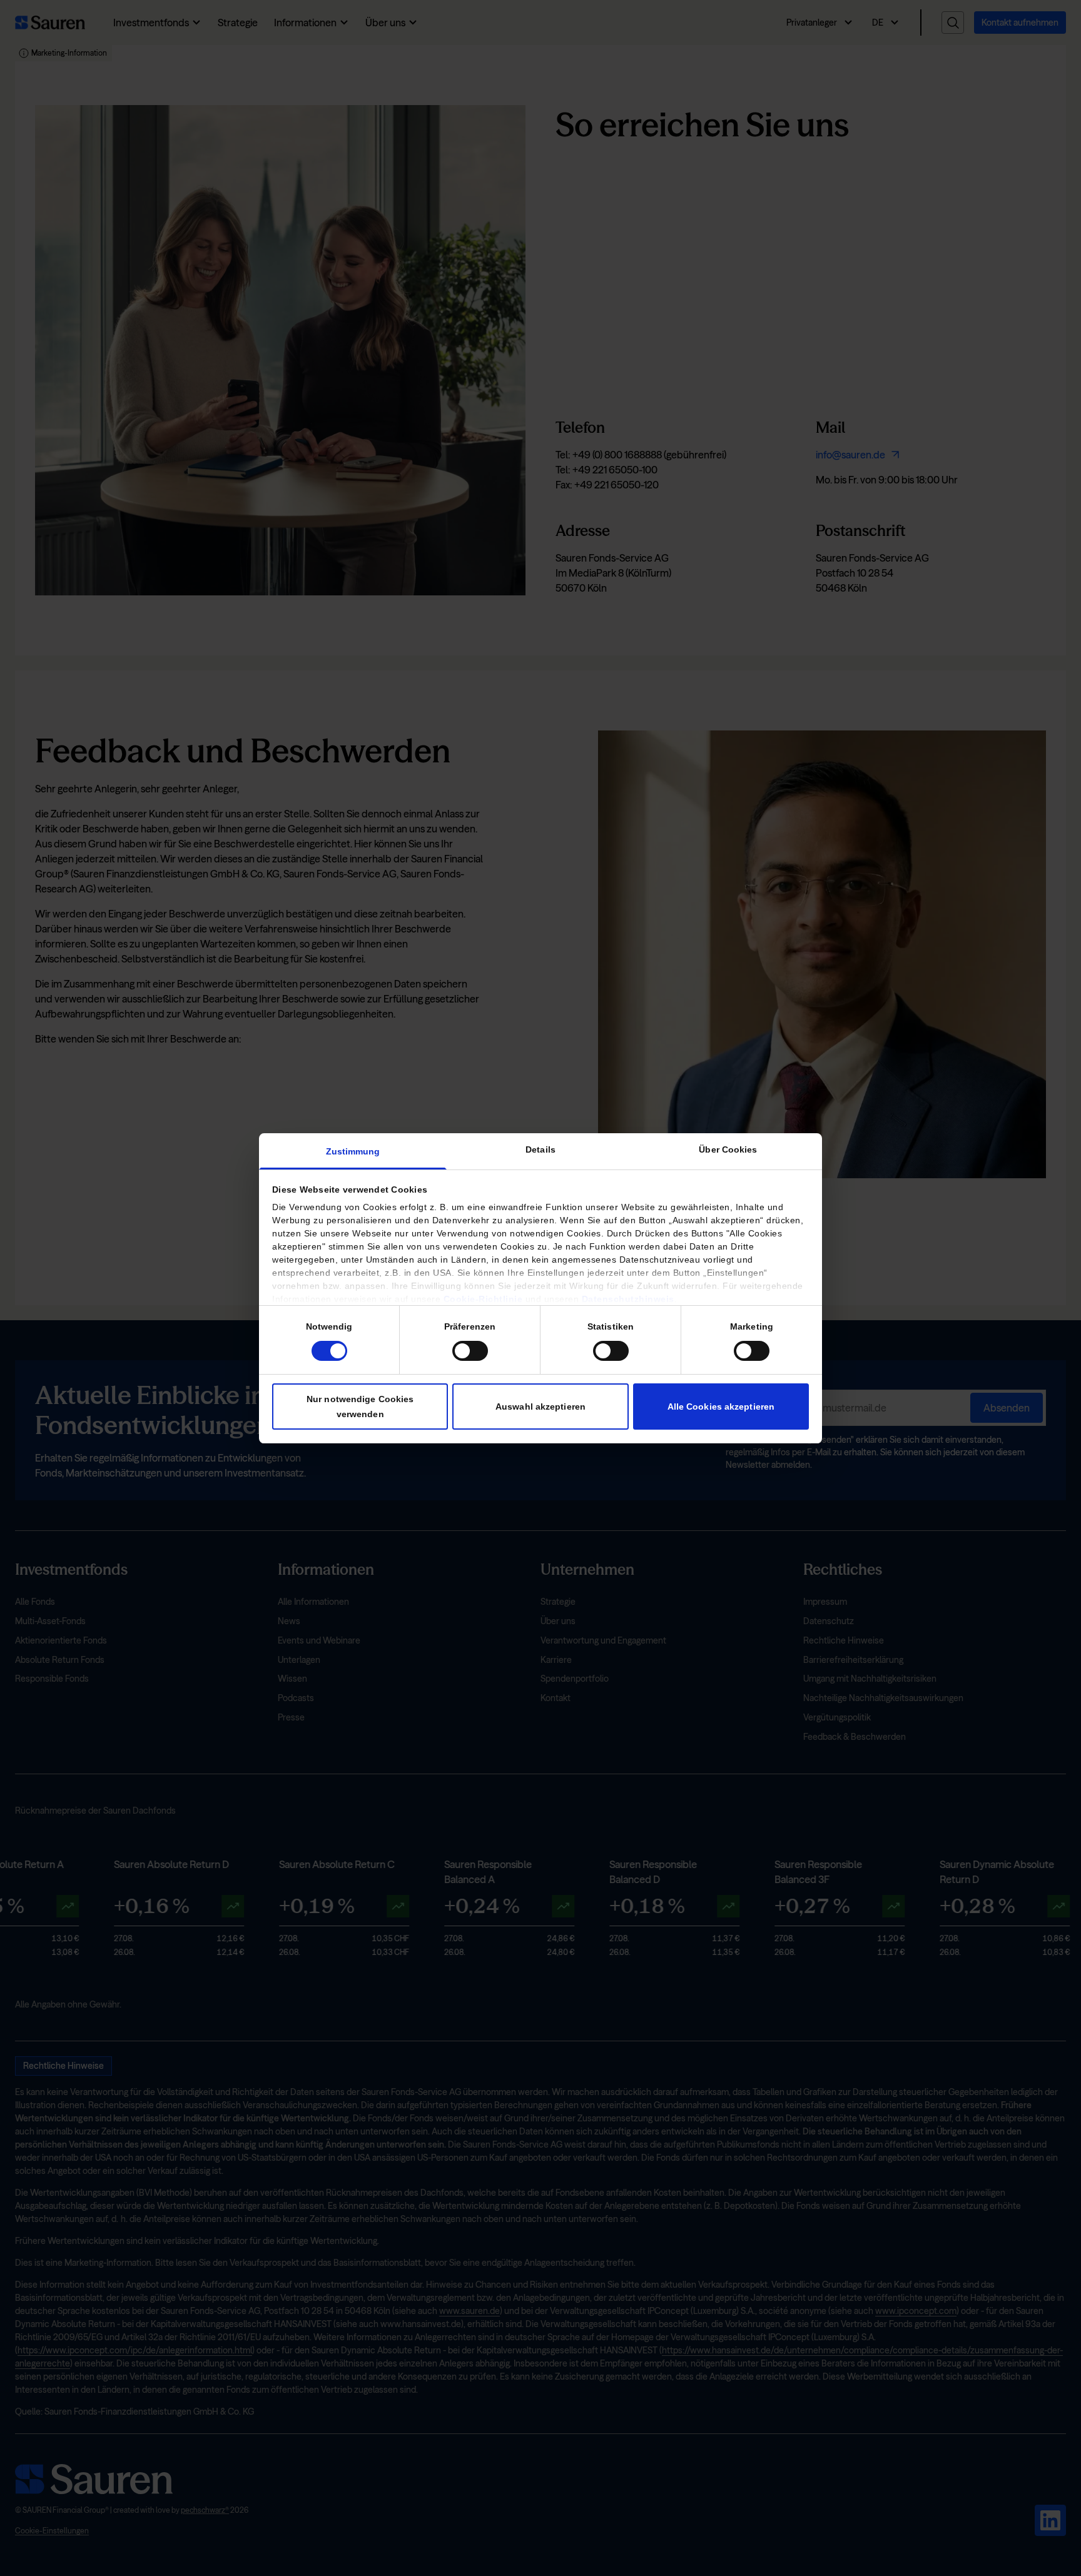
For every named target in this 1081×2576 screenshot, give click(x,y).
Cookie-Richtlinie (483, 1299)
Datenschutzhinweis (628, 1299)
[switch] (470, 1350)
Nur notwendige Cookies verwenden (360, 1406)
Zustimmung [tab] (353, 1151)
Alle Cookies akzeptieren (721, 1406)
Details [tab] (540, 1149)
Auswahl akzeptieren (540, 1406)
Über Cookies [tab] (728, 1149)
